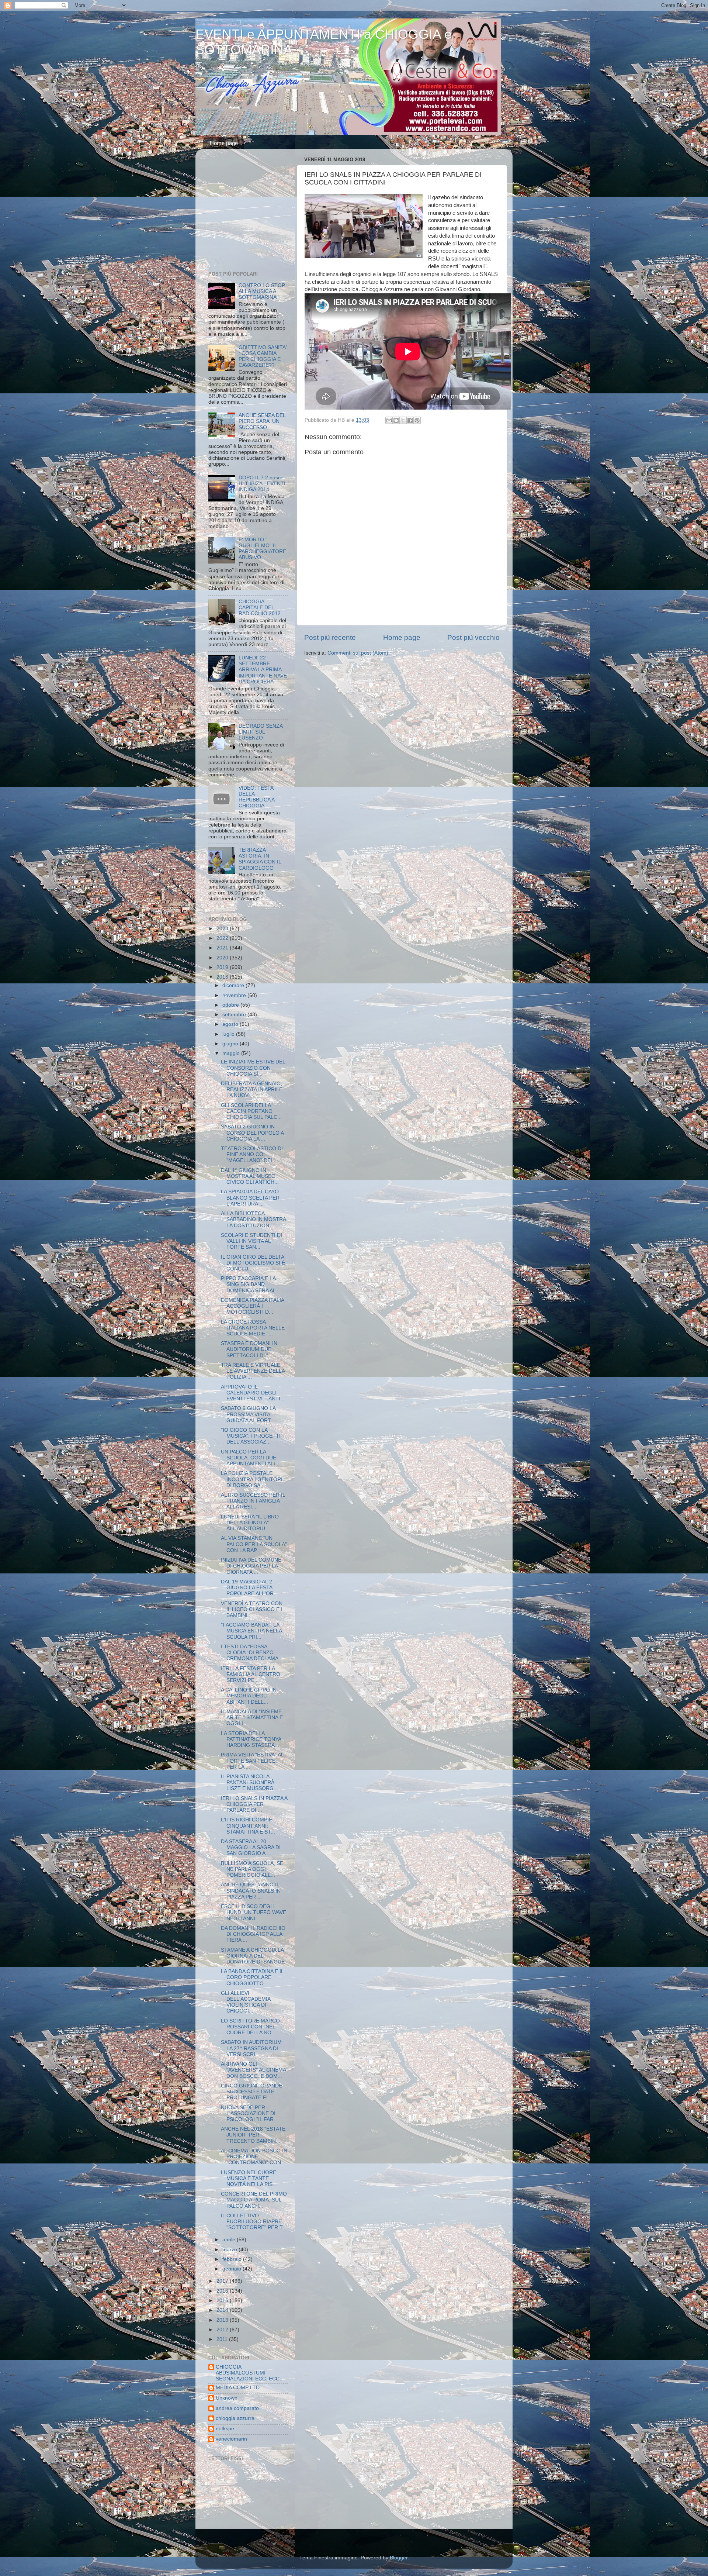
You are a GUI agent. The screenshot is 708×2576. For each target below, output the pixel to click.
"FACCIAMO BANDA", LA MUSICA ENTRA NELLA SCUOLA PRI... (251, 1631)
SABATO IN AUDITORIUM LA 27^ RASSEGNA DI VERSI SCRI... (251, 2048)
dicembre (234, 985)
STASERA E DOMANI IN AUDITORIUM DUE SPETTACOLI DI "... (249, 1349)
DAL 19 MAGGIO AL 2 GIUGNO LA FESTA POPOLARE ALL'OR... (249, 1588)
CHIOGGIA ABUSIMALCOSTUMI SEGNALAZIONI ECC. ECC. (248, 2373)
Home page (224, 143)
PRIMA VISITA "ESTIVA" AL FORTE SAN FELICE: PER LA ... (252, 1761)
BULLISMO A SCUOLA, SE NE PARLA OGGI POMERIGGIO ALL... (252, 1869)
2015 (223, 2301)
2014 (223, 2310)
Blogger (399, 2558)
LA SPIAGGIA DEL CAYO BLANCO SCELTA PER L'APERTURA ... (250, 1198)
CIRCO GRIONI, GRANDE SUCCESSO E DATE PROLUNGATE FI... (251, 2092)
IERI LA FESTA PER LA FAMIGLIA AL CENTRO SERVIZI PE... (251, 1674)
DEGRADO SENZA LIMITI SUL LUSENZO (261, 732)
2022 (223, 938)
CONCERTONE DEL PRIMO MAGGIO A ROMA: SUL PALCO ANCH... (254, 2200)
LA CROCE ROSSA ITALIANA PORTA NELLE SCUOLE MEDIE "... (253, 1328)
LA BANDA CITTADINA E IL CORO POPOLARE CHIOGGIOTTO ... (252, 1977)
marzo (230, 2250)
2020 (223, 958)
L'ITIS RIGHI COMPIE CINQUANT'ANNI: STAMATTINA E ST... (248, 1826)
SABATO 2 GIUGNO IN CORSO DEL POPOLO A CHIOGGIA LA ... (252, 1133)
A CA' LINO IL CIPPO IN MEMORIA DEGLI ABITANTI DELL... (249, 1696)
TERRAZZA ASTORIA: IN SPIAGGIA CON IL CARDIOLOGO (260, 859)
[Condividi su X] (403, 420)
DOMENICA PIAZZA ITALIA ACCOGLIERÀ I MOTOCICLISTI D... (252, 1306)
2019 (223, 967)
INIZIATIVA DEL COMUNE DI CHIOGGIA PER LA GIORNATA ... (251, 1566)
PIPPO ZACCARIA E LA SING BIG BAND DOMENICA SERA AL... (251, 1284)
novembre (235, 995)
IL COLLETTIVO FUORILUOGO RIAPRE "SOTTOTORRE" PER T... (254, 2222)
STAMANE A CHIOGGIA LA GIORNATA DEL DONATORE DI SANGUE (253, 1956)
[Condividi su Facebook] (410, 420)
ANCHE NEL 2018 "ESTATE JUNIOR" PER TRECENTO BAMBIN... (253, 2135)
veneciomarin (231, 2439)
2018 (223, 977)
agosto (231, 1024)
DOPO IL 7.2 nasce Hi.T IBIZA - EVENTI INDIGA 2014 (262, 484)
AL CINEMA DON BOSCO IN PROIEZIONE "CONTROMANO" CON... (254, 2157)
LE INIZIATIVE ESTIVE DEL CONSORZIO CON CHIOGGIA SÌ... (253, 1068)
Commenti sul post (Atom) (358, 653)
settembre (235, 1015)
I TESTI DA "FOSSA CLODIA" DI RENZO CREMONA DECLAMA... (252, 1653)
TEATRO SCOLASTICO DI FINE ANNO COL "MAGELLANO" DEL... (252, 1154)
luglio (229, 1034)
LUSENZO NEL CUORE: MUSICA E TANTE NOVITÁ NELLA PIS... (249, 2178)
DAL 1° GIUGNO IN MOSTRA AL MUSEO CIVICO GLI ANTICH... (250, 1176)
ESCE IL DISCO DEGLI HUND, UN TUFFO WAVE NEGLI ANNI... (254, 1912)
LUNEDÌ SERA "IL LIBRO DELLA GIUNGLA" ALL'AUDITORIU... (250, 1523)
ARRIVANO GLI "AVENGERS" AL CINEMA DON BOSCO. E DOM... (253, 2070)
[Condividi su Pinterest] (417, 420)
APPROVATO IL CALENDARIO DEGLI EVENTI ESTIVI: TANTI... (253, 1393)
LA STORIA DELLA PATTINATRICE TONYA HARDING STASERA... (251, 1739)
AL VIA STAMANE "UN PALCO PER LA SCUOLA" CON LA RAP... (254, 1544)
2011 (223, 2339)
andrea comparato (237, 2408)
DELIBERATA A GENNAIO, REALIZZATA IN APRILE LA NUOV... (252, 1089)
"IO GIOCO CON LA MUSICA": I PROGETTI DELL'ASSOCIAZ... (251, 1436)
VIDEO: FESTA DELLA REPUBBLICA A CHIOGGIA (256, 797)
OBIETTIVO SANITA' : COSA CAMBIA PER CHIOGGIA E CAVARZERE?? (263, 356)
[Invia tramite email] (389, 420)
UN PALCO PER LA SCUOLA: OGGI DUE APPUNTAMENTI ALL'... (251, 1458)
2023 (223, 929)
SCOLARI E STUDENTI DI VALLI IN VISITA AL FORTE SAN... (251, 1241)
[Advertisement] (254, 212)
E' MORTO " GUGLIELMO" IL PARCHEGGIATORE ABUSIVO (262, 549)
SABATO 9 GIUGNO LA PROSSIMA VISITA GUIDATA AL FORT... (248, 1414)
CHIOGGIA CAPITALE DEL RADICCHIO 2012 (260, 608)
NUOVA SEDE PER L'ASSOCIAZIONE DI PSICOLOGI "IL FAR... (249, 2113)
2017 (223, 2281)
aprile (230, 2240)
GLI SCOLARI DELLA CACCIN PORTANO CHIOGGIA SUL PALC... (251, 1111)
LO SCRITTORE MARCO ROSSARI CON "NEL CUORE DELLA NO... (250, 2027)
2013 (223, 2320)
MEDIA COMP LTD (238, 2388)
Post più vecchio (473, 637)
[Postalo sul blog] (396, 420)
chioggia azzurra (235, 2418)
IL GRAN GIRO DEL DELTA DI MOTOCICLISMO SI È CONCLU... (253, 1263)
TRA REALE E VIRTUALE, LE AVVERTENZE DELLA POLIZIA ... (253, 1371)
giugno (231, 1044)
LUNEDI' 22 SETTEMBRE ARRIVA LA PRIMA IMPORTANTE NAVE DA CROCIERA (263, 670)
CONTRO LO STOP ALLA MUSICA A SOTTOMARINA (262, 291)
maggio (232, 1053)
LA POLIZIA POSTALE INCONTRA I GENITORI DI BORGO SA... (252, 1479)
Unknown (227, 2398)
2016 (223, 2291)
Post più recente (330, 637)
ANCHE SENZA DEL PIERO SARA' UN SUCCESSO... (262, 421)
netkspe (225, 2429)
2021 (223, 948)
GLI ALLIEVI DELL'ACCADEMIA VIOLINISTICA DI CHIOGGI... (246, 2002)
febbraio (233, 2259)
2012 (223, 2330)
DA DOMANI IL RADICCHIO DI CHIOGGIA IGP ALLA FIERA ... (253, 1934)
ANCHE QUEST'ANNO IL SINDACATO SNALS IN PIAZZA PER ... (251, 1891)
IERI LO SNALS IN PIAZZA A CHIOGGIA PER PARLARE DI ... (254, 1804)
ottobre (231, 1005)
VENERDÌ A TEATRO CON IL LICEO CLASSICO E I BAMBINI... (252, 1609)
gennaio (232, 2269)
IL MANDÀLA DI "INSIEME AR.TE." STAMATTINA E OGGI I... (252, 1718)
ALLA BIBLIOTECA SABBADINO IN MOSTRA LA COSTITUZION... (253, 1219)
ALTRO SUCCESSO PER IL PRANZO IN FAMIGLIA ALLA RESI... (253, 1501)
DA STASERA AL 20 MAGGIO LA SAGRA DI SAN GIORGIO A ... (251, 1847)
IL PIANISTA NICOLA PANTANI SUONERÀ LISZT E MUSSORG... (249, 1782)
